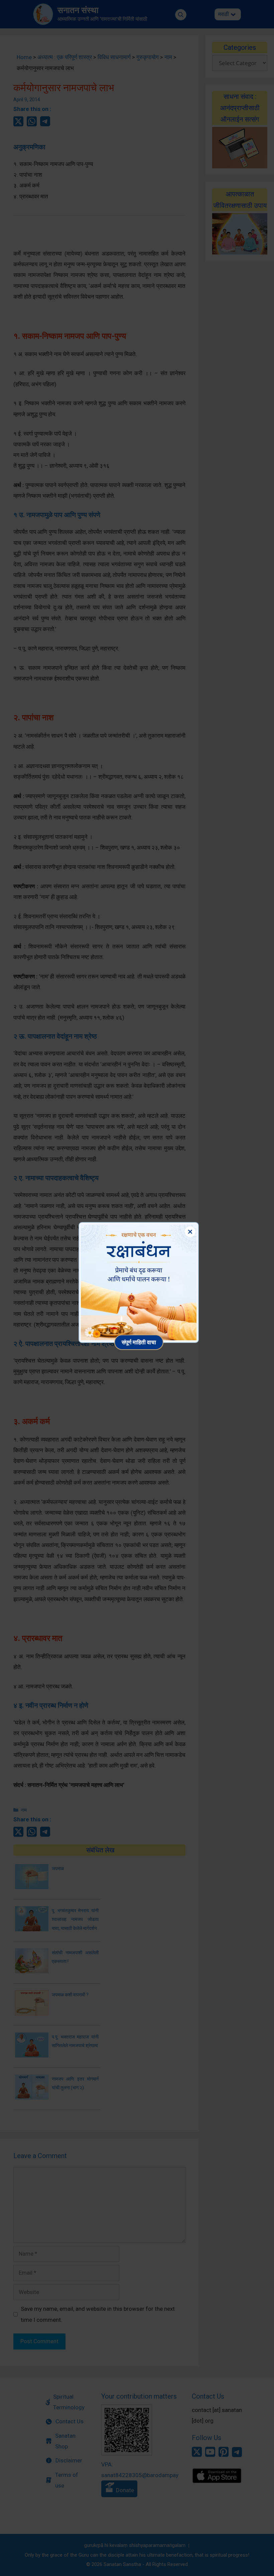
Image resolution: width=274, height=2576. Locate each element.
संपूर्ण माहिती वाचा (139, 1342)
